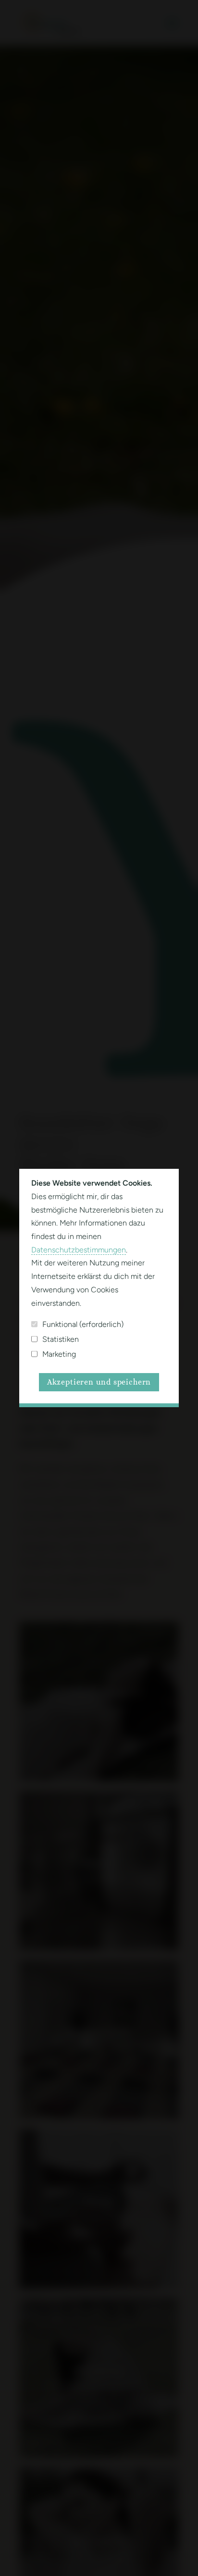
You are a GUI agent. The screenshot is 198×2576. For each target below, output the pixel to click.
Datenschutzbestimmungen (79, 1250)
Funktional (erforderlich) (83, 1324)
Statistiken (61, 1339)
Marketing (59, 1354)
